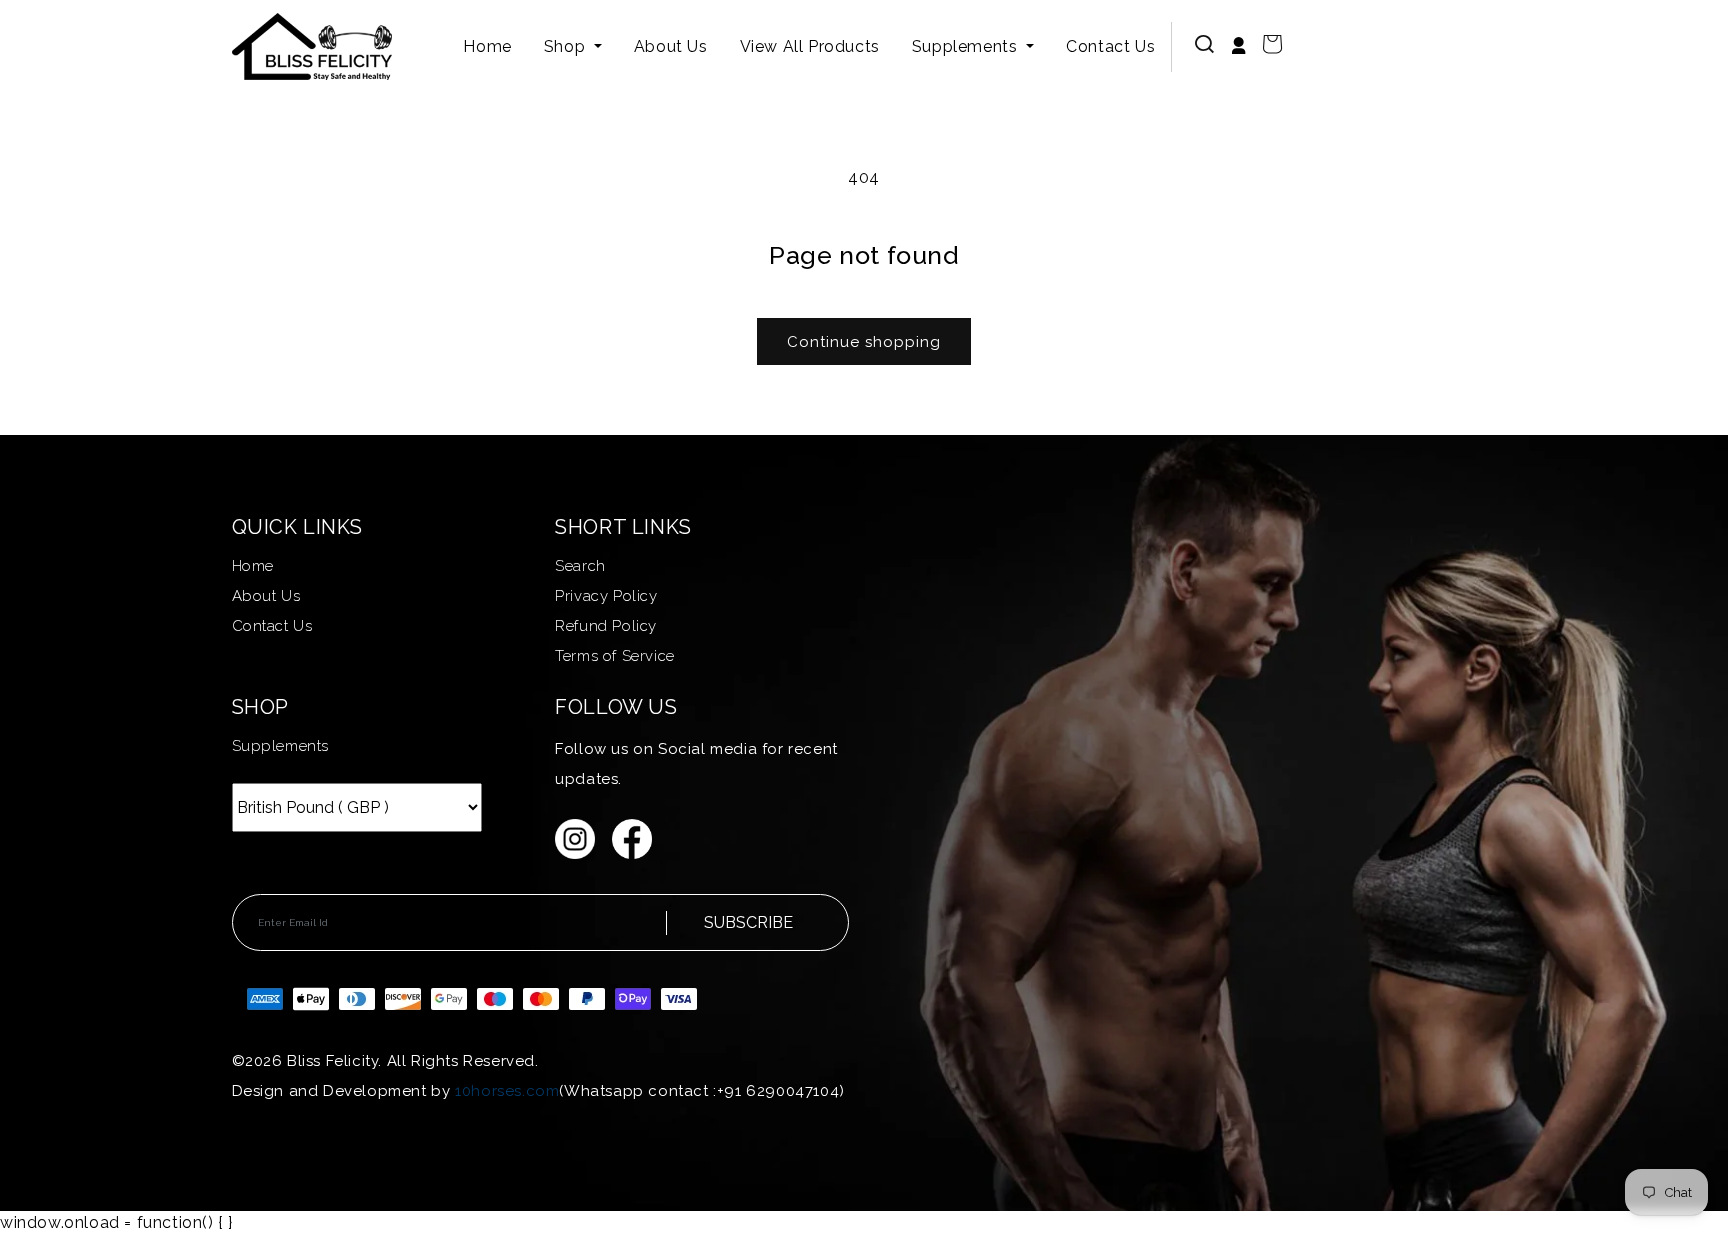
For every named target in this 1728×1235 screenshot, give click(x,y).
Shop (567, 46)
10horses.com (507, 1091)
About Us (671, 46)
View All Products (810, 46)
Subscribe (748, 922)
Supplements (967, 46)
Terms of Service (615, 656)
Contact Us (1110, 46)
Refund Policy (606, 626)
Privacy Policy (606, 596)
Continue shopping (864, 342)
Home (487, 46)
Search (580, 566)
